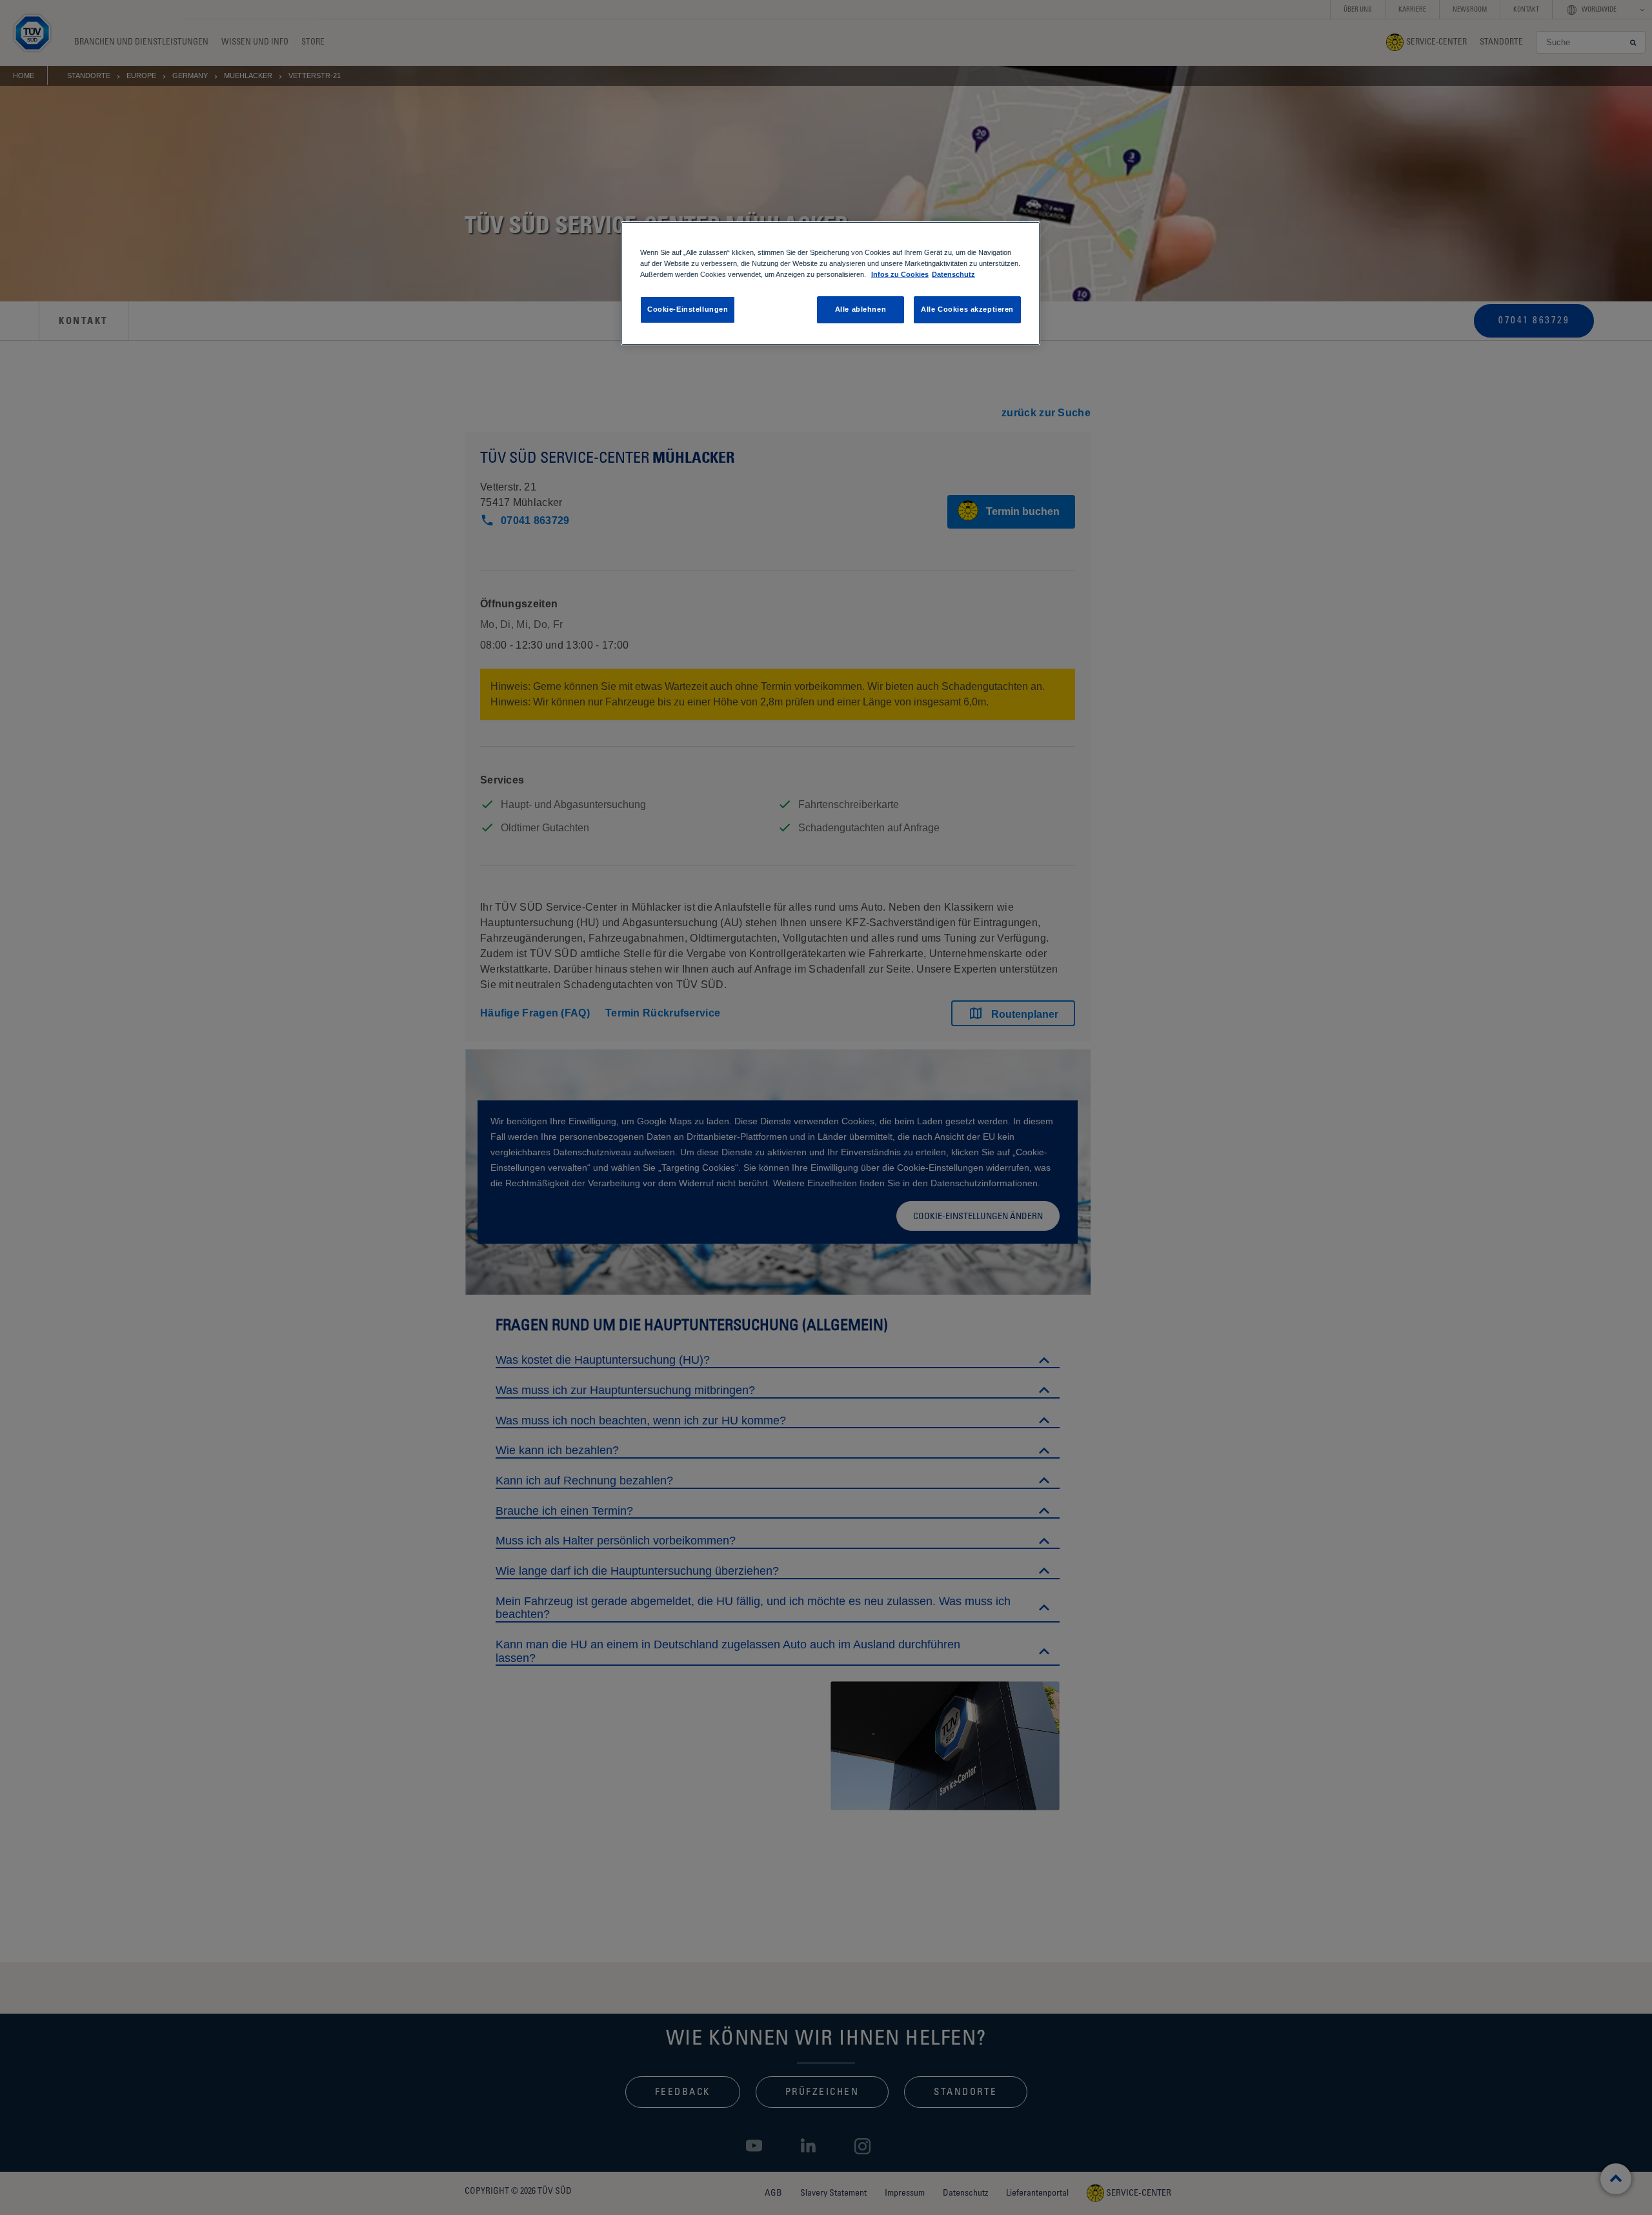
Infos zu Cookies (900, 274)
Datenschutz (953, 274)
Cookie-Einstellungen (688, 309)
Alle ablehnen (861, 309)
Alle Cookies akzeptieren (967, 309)
